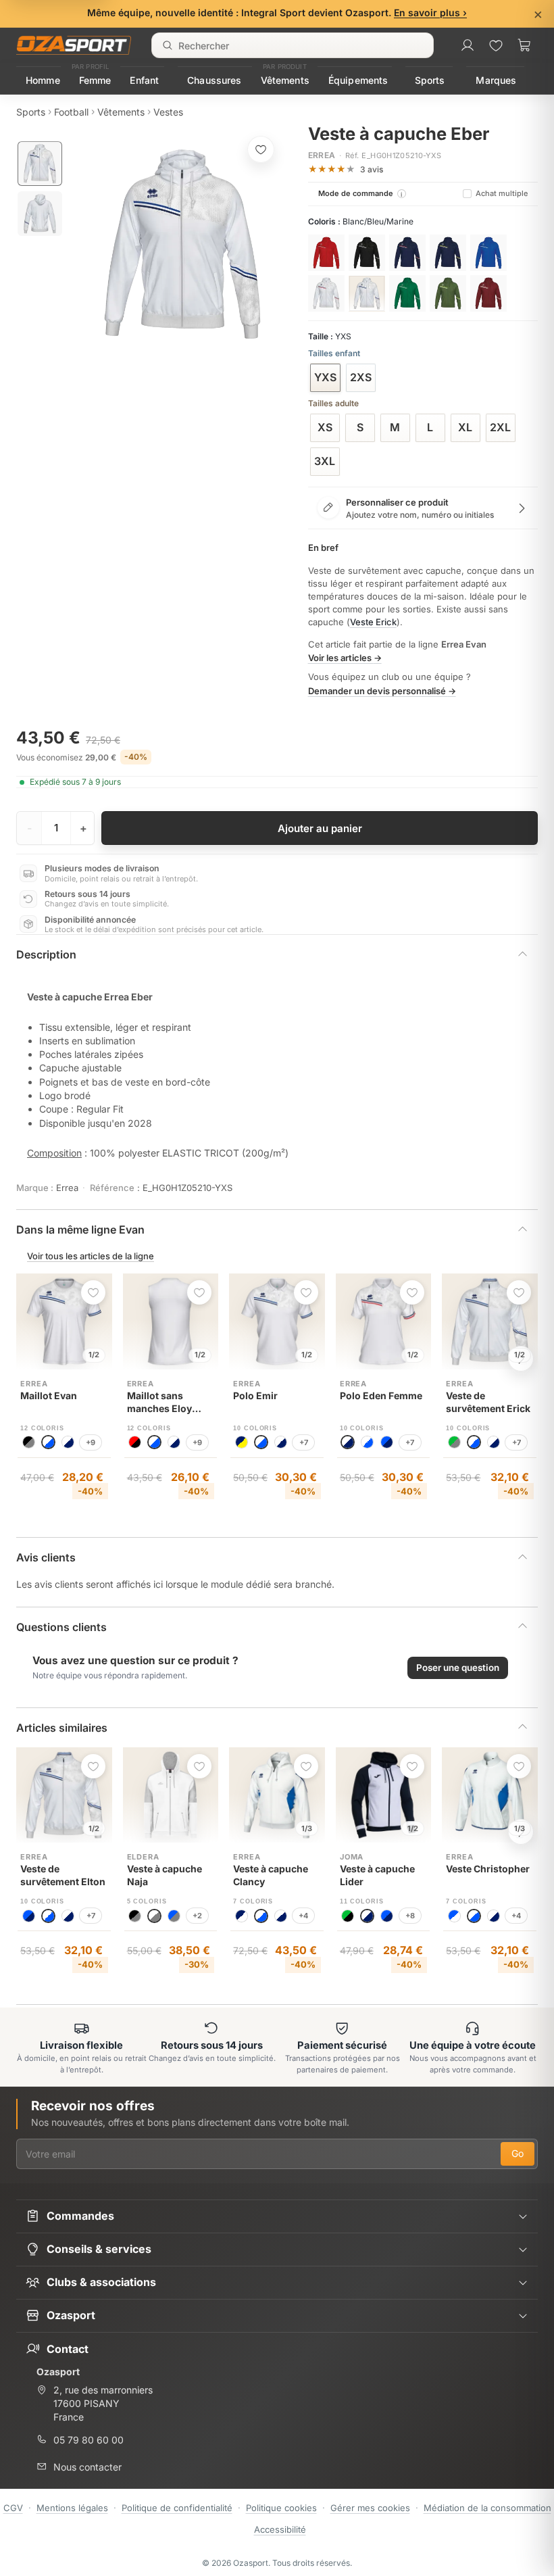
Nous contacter (87, 2467)
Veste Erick (373, 622)
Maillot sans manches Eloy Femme (159, 1403)
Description (46, 954)
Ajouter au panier (320, 828)
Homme (43, 80)
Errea (322, 155)
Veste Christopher (488, 1869)
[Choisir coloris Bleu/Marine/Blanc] (488, 253)
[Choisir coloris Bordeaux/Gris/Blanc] (488, 293)
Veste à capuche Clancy (271, 1875)
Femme (95, 80)
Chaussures (214, 80)
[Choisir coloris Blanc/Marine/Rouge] (326, 293)
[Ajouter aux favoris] (261, 149)
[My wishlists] (496, 45)
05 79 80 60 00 (89, 2440)
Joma (352, 1857)
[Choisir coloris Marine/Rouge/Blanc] (407, 253)
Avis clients (46, 1557)
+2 (197, 1916)
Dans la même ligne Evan (80, 1230)
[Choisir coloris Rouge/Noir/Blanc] (326, 253)
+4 (303, 1916)
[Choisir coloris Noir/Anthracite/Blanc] (367, 253)
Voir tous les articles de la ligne (91, 1256)
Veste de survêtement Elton (63, 1875)
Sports (430, 80)
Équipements (358, 80)
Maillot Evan (49, 1395)
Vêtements (285, 80)
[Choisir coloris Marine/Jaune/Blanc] (448, 253)
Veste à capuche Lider (377, 1875)
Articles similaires (62, 1728)
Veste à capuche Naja (165, 1875)
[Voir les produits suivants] (521, 1359)
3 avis (372, 169)
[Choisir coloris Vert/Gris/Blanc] (407, 293)
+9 (91, 1442)
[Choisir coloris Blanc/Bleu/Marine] (367, 293)
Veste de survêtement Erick (488, 1402)
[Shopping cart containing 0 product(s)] (524, 45)
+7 (304, 1442)
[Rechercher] (168, 45)
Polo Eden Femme (381, 1395)
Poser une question (458, 1668)
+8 (410, 1916)
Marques (496, 80)
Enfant (144, 80)
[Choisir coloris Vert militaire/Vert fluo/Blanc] (448, 293)
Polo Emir (255, 1395)
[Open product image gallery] (182, 244)
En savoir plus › (430, 13)
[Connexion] (468, 45)
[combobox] (293, 45)
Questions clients (61, 1627)
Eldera (143, 1857)
